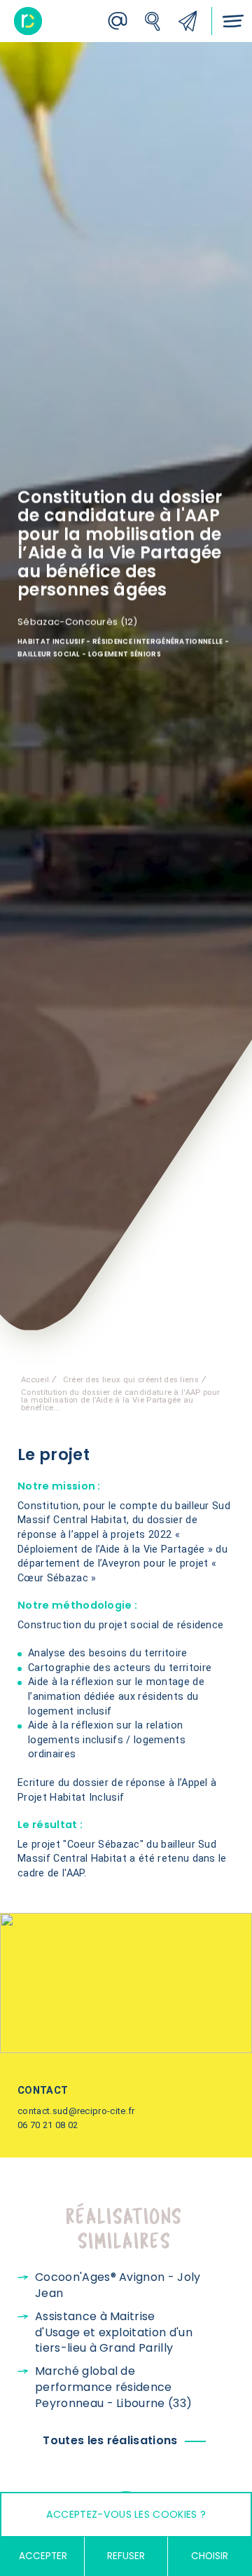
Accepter (43, 2556)
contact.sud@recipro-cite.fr (76, 2111)
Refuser (126, 2556)
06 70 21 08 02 (48, 2125)
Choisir (210, 2556)
